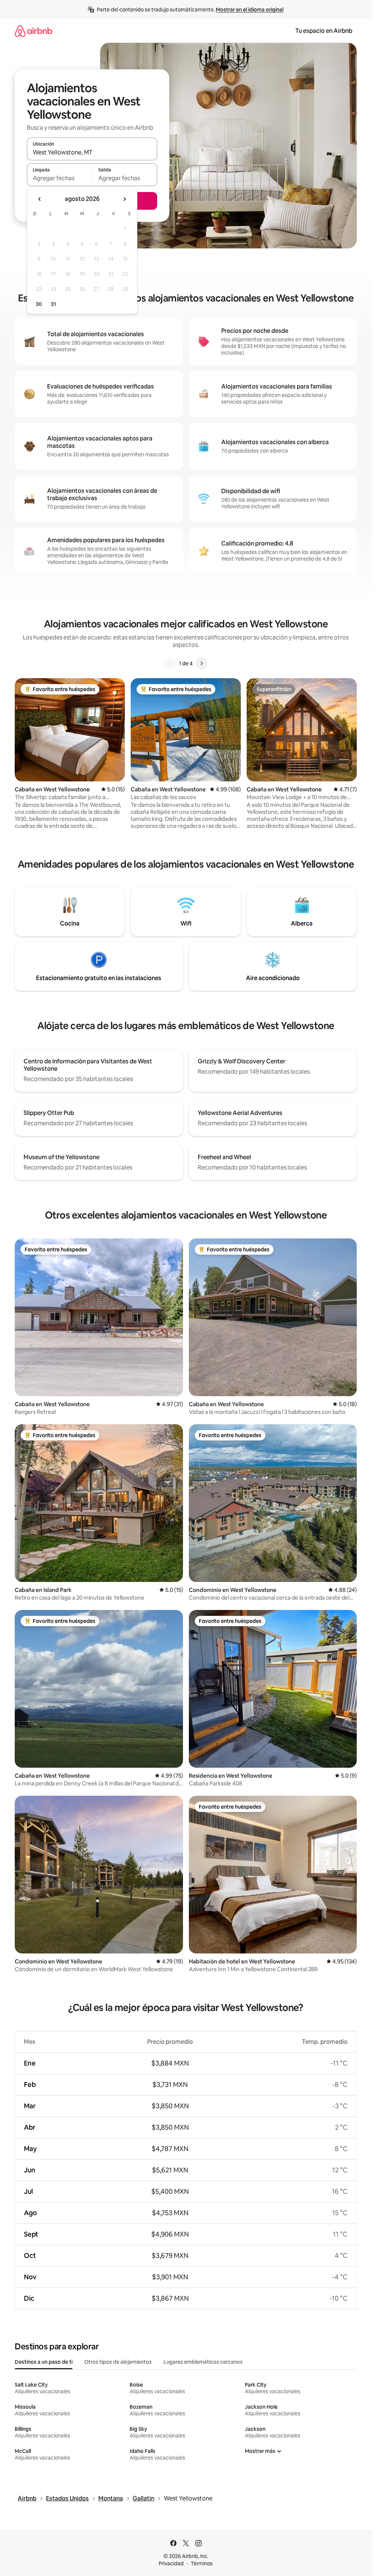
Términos (202, 2563)
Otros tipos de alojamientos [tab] (118, 2362)
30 (39, 304)
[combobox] (92, 152)
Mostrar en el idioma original (250, 10)
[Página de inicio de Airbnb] (34, 31)
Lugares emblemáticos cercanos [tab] (203, 2362)
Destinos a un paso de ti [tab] (44, 2362)
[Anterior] (170, 663)
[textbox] (59, 178)
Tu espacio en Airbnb (324, 31)
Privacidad (171, 2563)
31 (53, 304)
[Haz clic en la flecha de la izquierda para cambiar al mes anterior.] (40, 199)
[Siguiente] (201, 663)
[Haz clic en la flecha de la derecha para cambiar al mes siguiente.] (124, 199)
